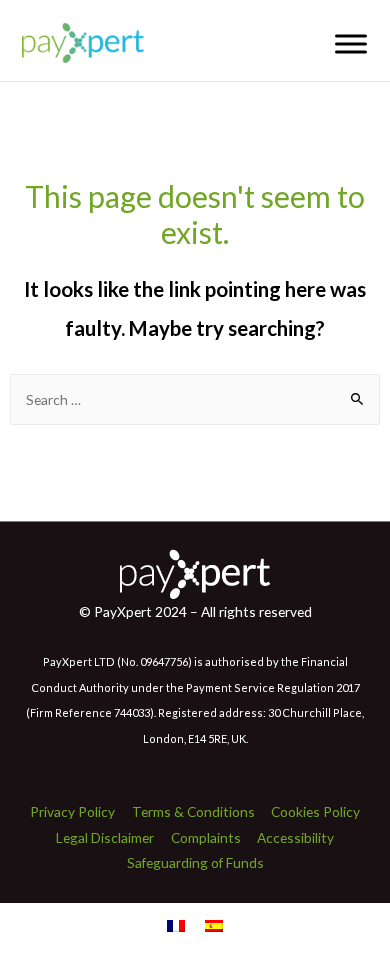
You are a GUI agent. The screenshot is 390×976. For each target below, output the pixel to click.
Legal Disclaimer (105, 837)
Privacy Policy (72, 811)
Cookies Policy (315, 811)
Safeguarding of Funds (195, 862)
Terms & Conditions (193, 811)
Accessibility (295, 837)
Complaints (206, 837)
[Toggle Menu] (351, 43)
